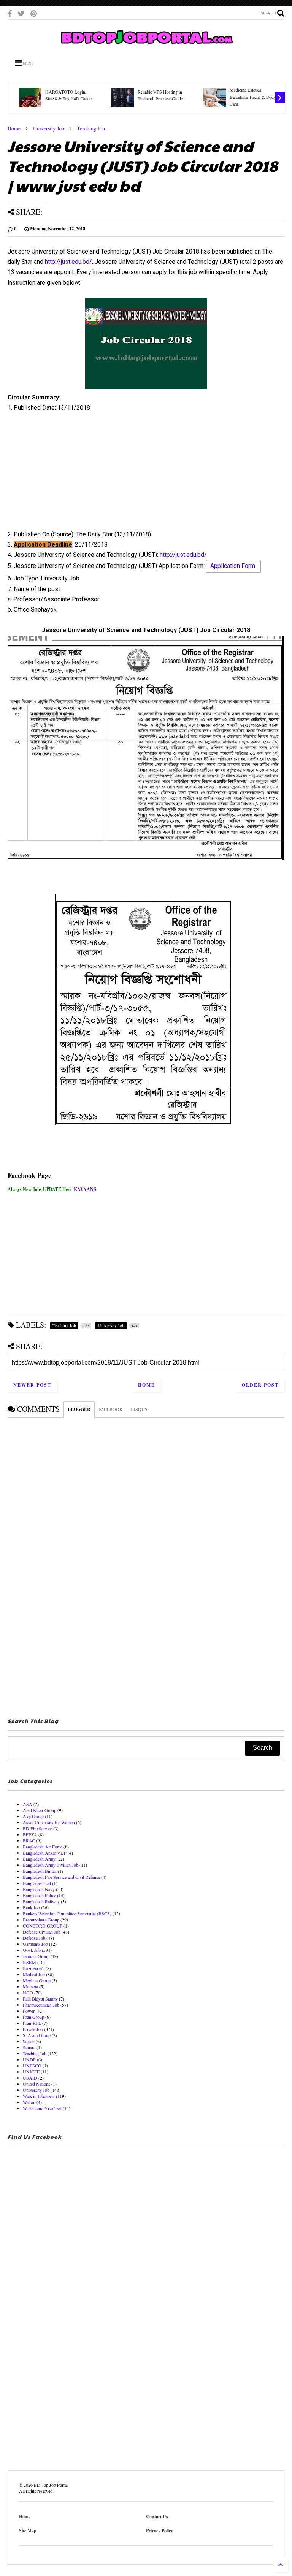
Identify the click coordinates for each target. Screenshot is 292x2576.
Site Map (28, 2531)
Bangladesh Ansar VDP (45, 1853)
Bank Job (31, 1907)
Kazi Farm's (34, 1968)
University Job (49, 128)
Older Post (260, 1385)
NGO (28, 1993)
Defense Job (34, 1938)
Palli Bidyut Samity (40, 1999)
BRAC (29, 1840)
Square (29, 2047)
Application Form (233, 566)
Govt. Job (32, 1950)
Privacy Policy (159, 2531)
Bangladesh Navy (39, 1889)
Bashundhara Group (41, 1920)
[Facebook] (10, 13)
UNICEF (31, 2072)
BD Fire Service (37, 1828)
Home (14, 128)
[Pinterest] (34, 13)
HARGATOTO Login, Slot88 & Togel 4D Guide (63, 95)
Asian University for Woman (49, 1822)
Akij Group (33, 1816)
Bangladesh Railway (41, 1901)
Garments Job (35, 1944)
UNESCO (32, 2066)
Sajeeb (29, 2041)
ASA (28, 1804)
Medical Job (34, 1974)
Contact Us (157, 2517)
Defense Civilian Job (42, 1932)
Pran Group (33, 2017)
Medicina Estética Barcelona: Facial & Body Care (248, 97)
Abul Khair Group (40, 1810)
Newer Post (32, 1385)
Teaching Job (91, 128)
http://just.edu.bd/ (68, 262)
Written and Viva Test (42, 2108)
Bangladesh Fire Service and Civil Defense (61, 1877)
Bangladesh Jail (37, 1883)
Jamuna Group (36, 1956)
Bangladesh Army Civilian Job (51, 1865)
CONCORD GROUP (43, 1926)
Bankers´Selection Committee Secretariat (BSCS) (67, 1913)
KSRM (29, 1962)
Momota (30, 1986)
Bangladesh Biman (40, 1871)
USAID (30, 2078)
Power (29, 2011)
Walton (29, 2102)
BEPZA (30, 1834)
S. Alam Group (37, 2035)
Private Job (33, 2029)
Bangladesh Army (39, 1859)
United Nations (36, 2084)
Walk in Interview (39, 2096)
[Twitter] (21, 13)
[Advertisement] (146, 474)
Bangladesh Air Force (43, 1847)
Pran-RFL (32, 2023)
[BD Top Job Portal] (146, 46)
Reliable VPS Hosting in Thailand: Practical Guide (155, 95)
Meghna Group (37, 1980)
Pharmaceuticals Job (41, 2005)
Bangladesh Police (39, 1895)
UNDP (29, 2059)
